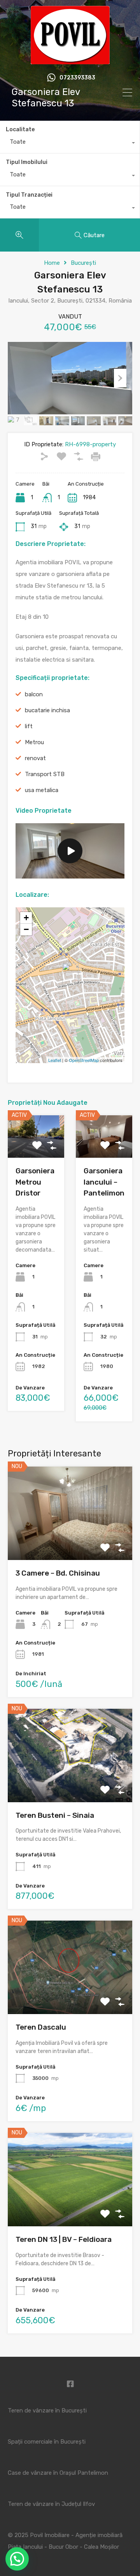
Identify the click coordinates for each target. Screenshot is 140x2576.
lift (29, 726)
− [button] (26, 929)
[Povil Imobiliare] (70, 61)
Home (52, 263)
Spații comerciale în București (47, 2442)
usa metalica (42, 790)
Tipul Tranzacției (29, 195)
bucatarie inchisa (47, 710)
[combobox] (70, 144)
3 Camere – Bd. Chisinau (58, 1573)
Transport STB (45, 774)
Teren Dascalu (41, 2027)
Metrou (34, 742)
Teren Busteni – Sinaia (55, 1815)
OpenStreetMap (84, 1060)
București (83, 263)
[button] (17, 2559)
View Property (70, 1542)
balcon (34, 694)
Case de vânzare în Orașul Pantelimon (58, 2473)
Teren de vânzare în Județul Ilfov (51, 2504)
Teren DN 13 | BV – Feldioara (64, 2239)
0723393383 (77, 78)
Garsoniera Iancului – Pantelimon (104, 1182)
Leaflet (55, 1060)
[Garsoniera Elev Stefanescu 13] (70, 974)
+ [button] (26, 918)
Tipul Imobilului (27, 162)
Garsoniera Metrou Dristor (35, 1182)
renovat (35, 758)
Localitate (20, 129)
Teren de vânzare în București (47, 2410)
